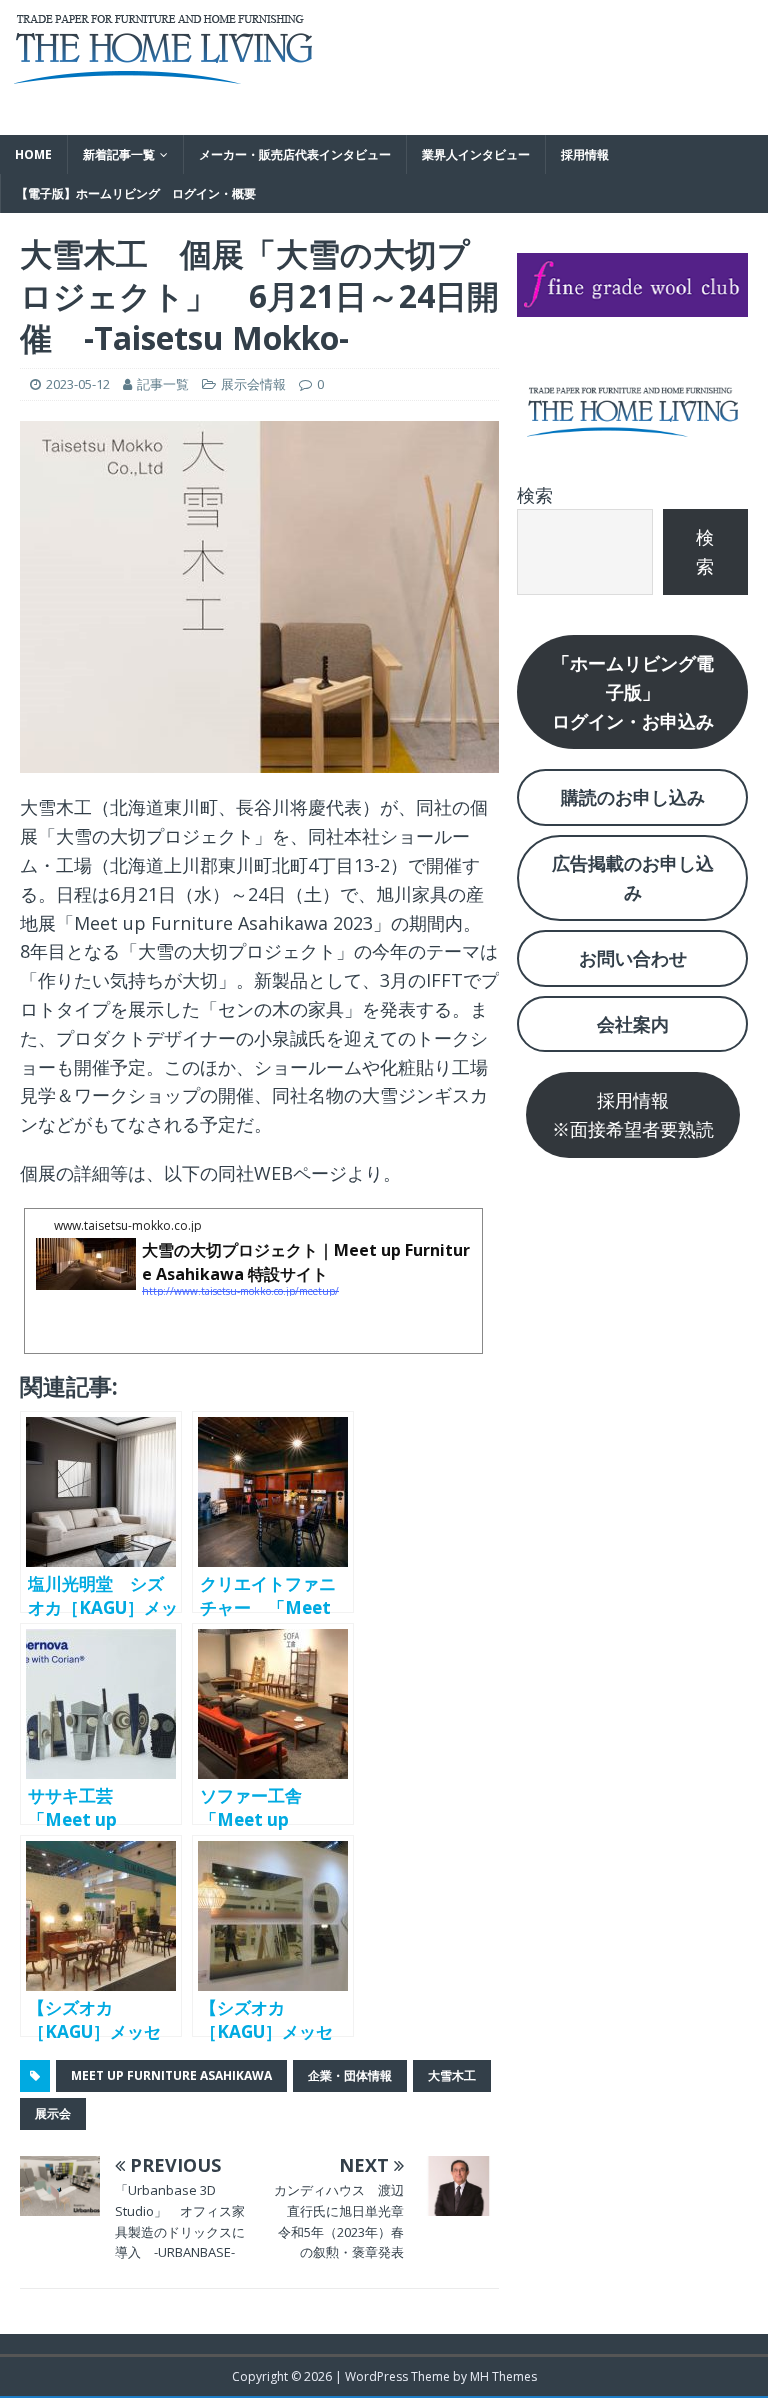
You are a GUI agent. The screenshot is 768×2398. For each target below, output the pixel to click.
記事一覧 (163, 384)
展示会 (53, 2113)
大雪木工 (452, 2075)
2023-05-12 (78, 384)
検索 (535, 495)
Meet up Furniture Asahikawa (171, 2075)
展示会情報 (253, 384)
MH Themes (503, 2376)
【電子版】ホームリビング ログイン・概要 (136, 193)
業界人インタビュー (476, 154)
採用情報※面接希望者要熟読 (633, 1114)
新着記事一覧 (119, 154)
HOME (33, 154)
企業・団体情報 (350, 2075)
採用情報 (585, 154)
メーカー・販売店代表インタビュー (295, 154)
